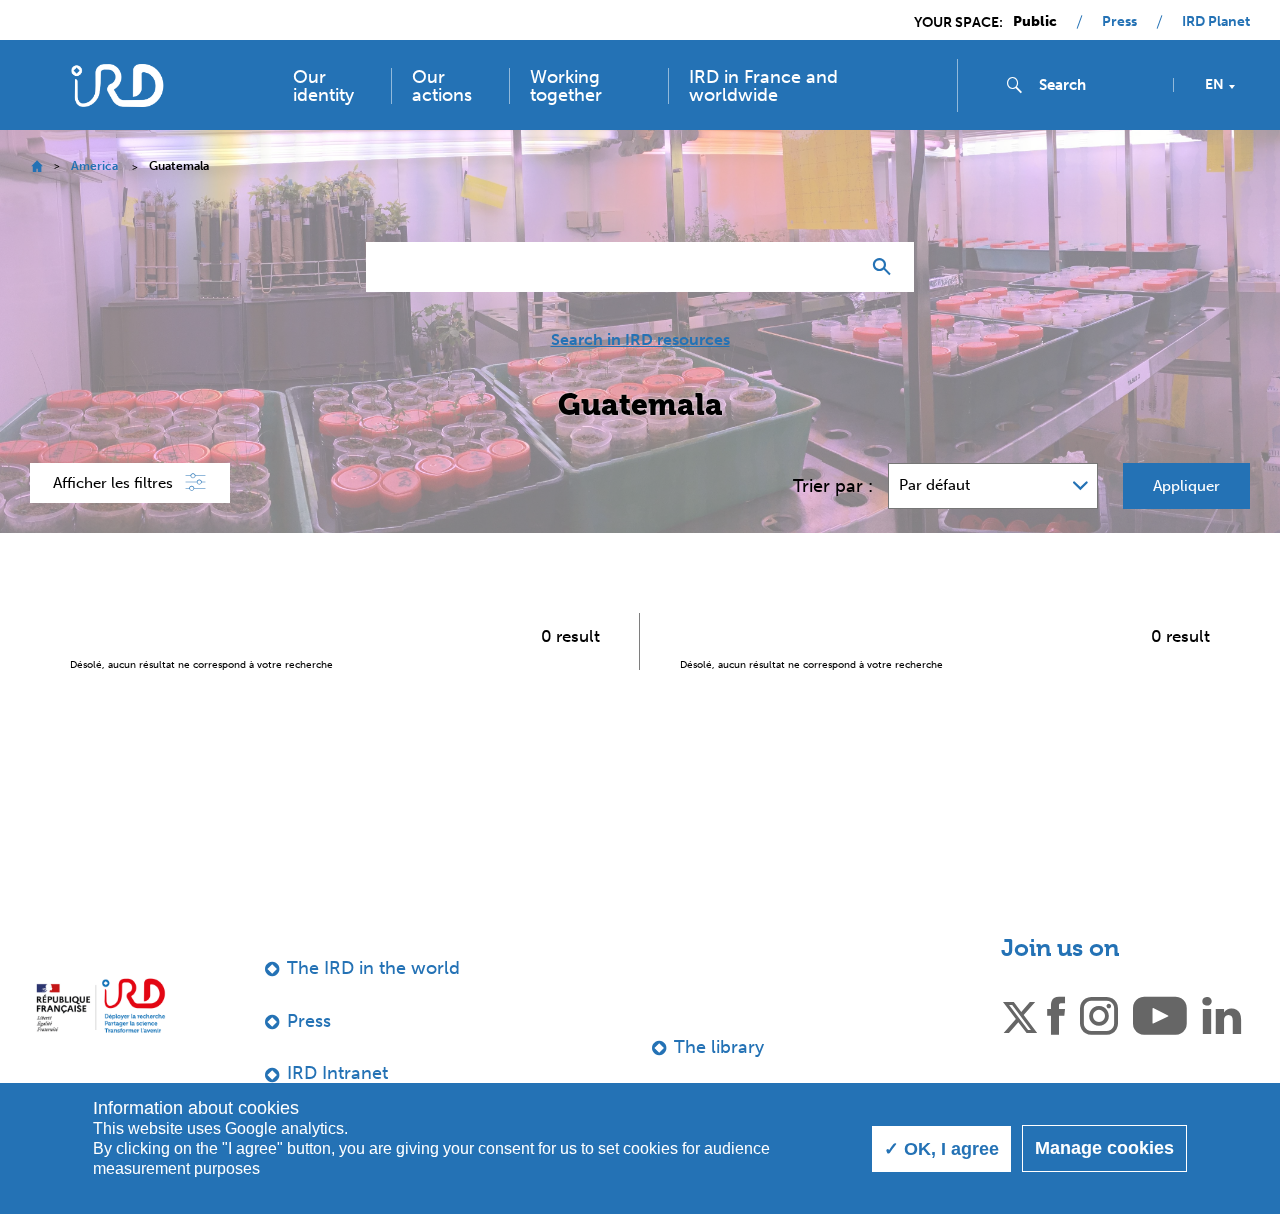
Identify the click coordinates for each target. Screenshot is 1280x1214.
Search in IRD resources (640, 340)
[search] (1098, 85)
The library (719, 1047)
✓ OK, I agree (941, 1149)
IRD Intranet (337, 1073)
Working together (566, 86)
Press (1119, 22)
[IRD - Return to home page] (117, 85)
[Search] (886, 267)
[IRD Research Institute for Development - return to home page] (100, 1005)
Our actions (442, 86)
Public (1035, 22)
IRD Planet (1216, 22)
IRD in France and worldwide (763, 86)
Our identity (323, 86)
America (94, 166)
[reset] (836, 267)
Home (36, 166)
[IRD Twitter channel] (1020, 1014)
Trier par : (833, 486)
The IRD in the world (373, 968)
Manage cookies (1104, 1148)
